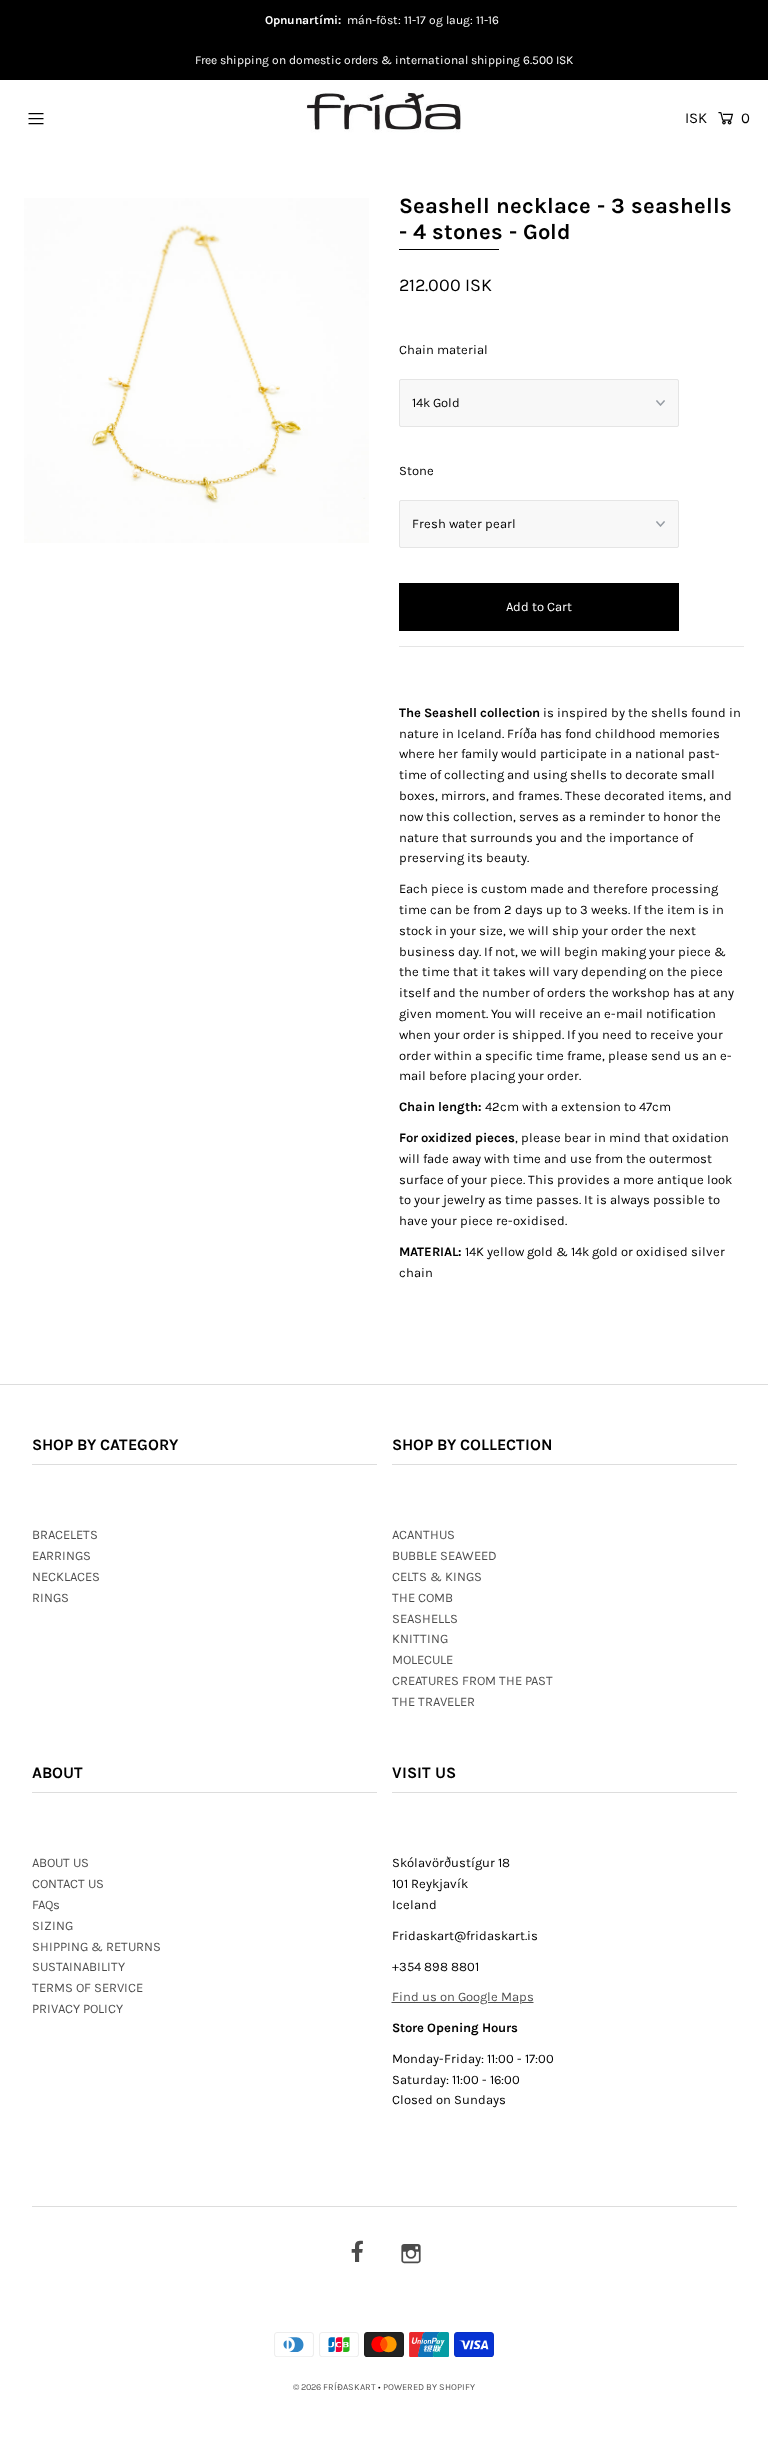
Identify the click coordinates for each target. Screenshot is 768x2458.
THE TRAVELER (433, 1701)
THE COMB (422, 1597)
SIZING (52, 1925)
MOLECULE (422, 1659)
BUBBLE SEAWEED (444, 1555)
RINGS (50, 1597)
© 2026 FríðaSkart (334, 2387)
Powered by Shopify (429, 2387)
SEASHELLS (425, 1618)
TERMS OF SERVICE (87, 1987)
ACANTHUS (423, 1534)
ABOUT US (60, 1862)
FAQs (46, 1904)
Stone (416, 470)
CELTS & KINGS (437, 1576)
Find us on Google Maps (463, 1996)
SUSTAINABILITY (78, 1966)
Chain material (443, 349)
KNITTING (420, 1638)
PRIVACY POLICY (77, 2008)
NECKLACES (66, 1576)
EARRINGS (61, 1555)
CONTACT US (68, 1883)
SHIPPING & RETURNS (96, 1946)
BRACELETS (65, 1534)
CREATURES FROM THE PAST (472, 1680)
